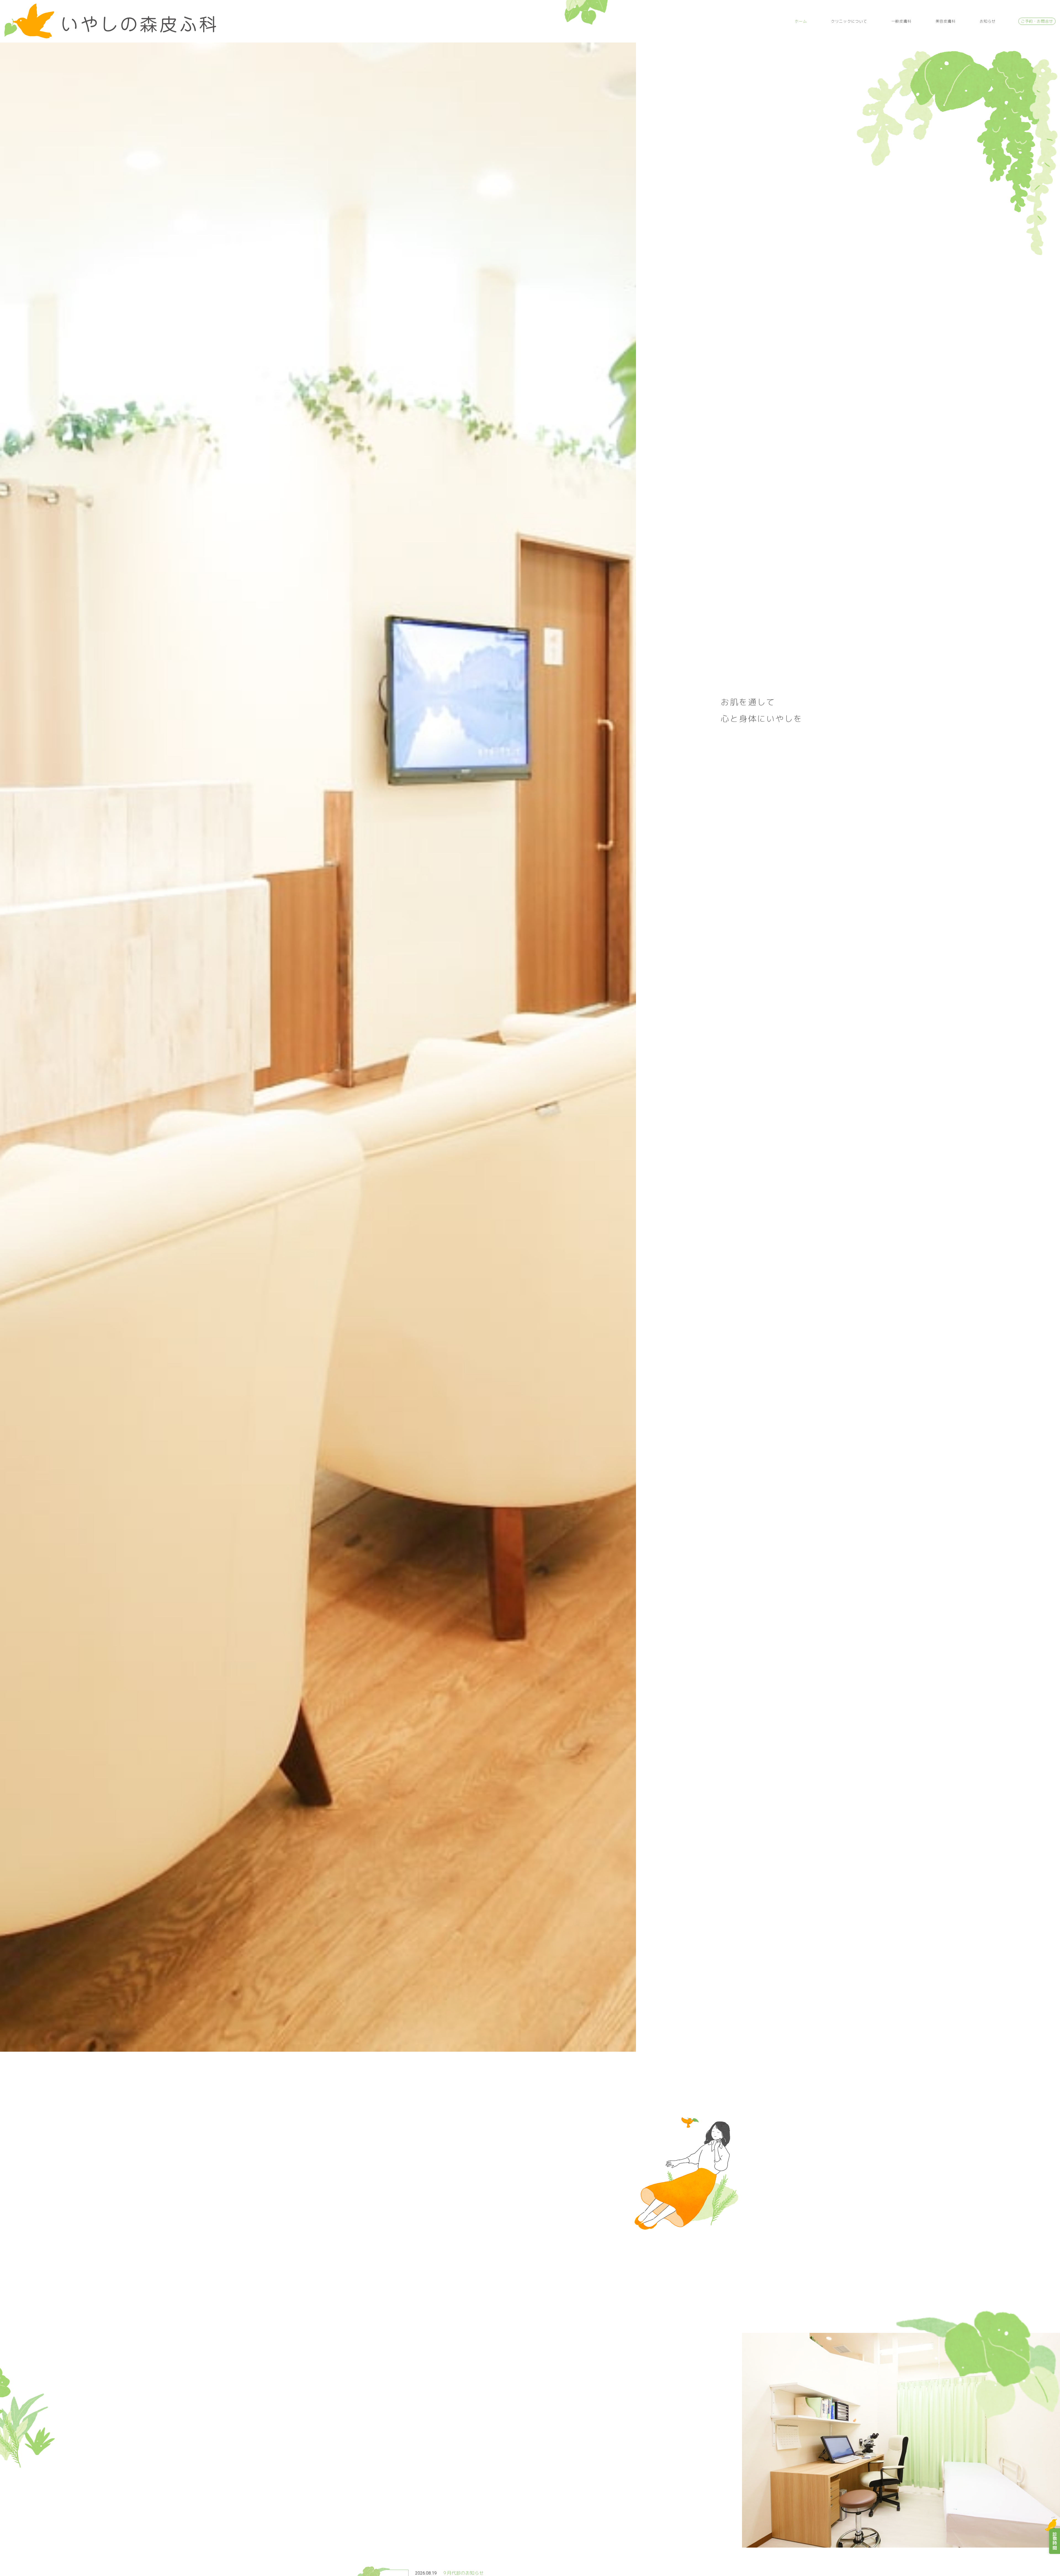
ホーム (801, 21)
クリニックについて (849, 21)
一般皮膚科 (901, 21)
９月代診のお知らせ (463, 2573)
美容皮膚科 (946, 21)
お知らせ (988, 21)
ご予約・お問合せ (1037, 21)
